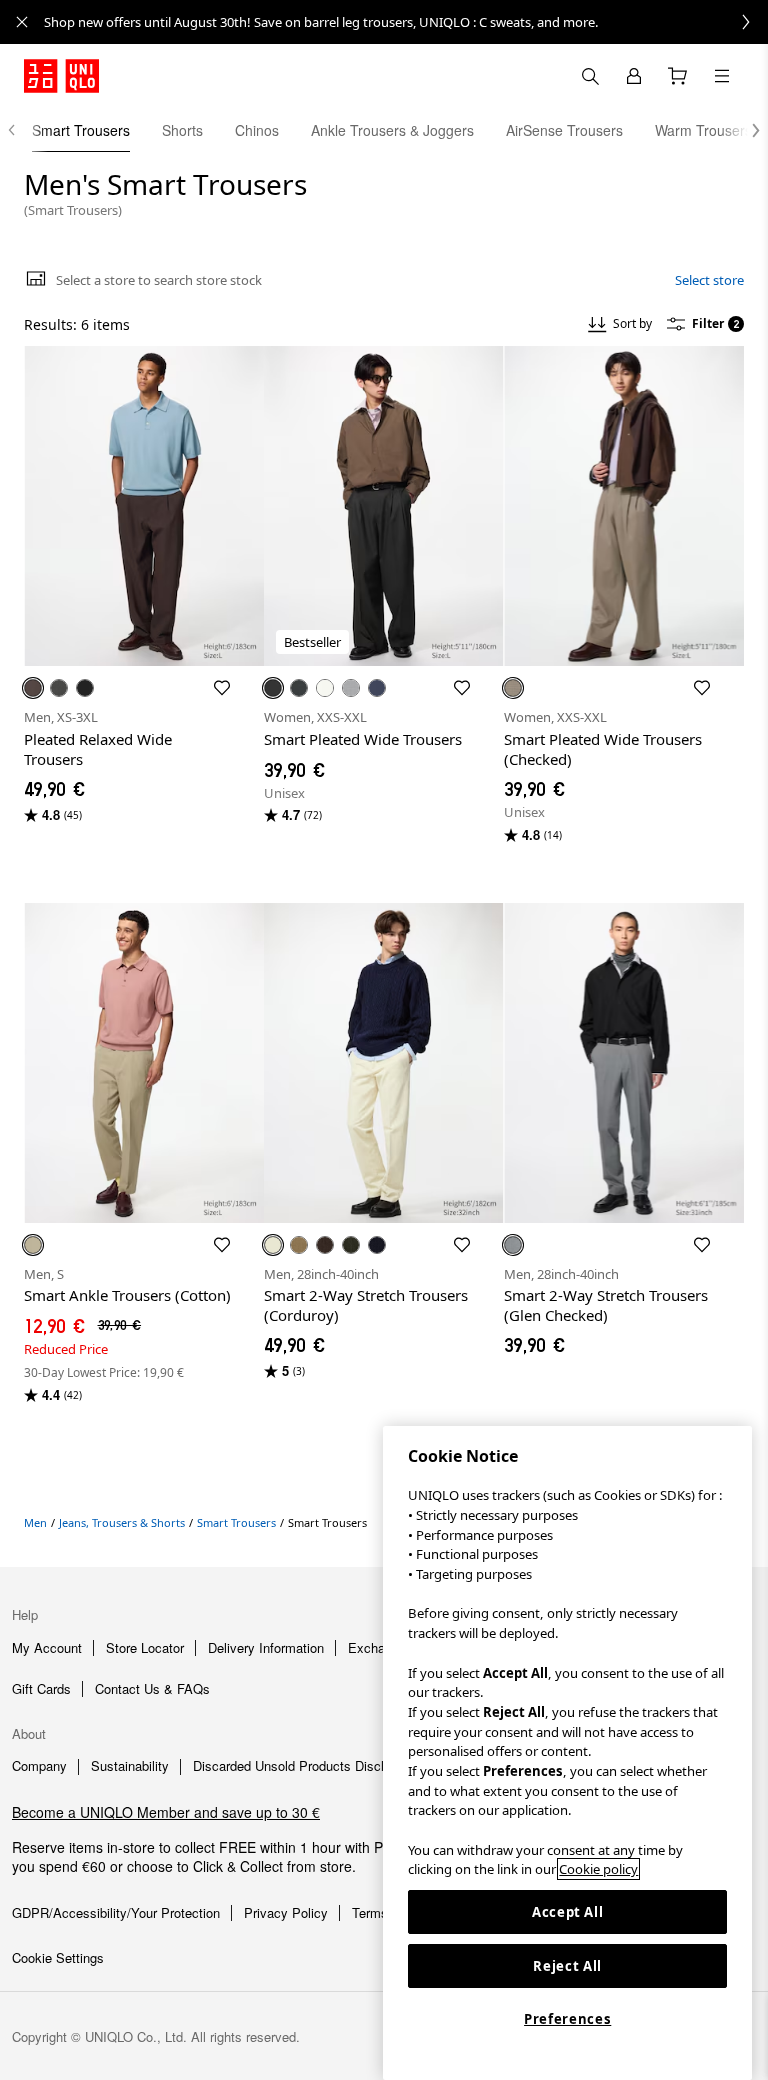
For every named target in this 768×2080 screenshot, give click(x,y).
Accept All (568, 1912)
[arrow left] (22, 130)
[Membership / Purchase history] (634, 76)
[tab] (81, 130)
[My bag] (678, 76)
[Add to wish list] (222, 688)
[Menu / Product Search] (722, 76)
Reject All (567, 1966)
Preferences (567, 2019)
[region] (567, 1753)
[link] (406, 22)
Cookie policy (598, 1869)
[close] (22, 22)
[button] (746, 130)
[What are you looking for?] (590, 76)
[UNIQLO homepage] (61, 76)
